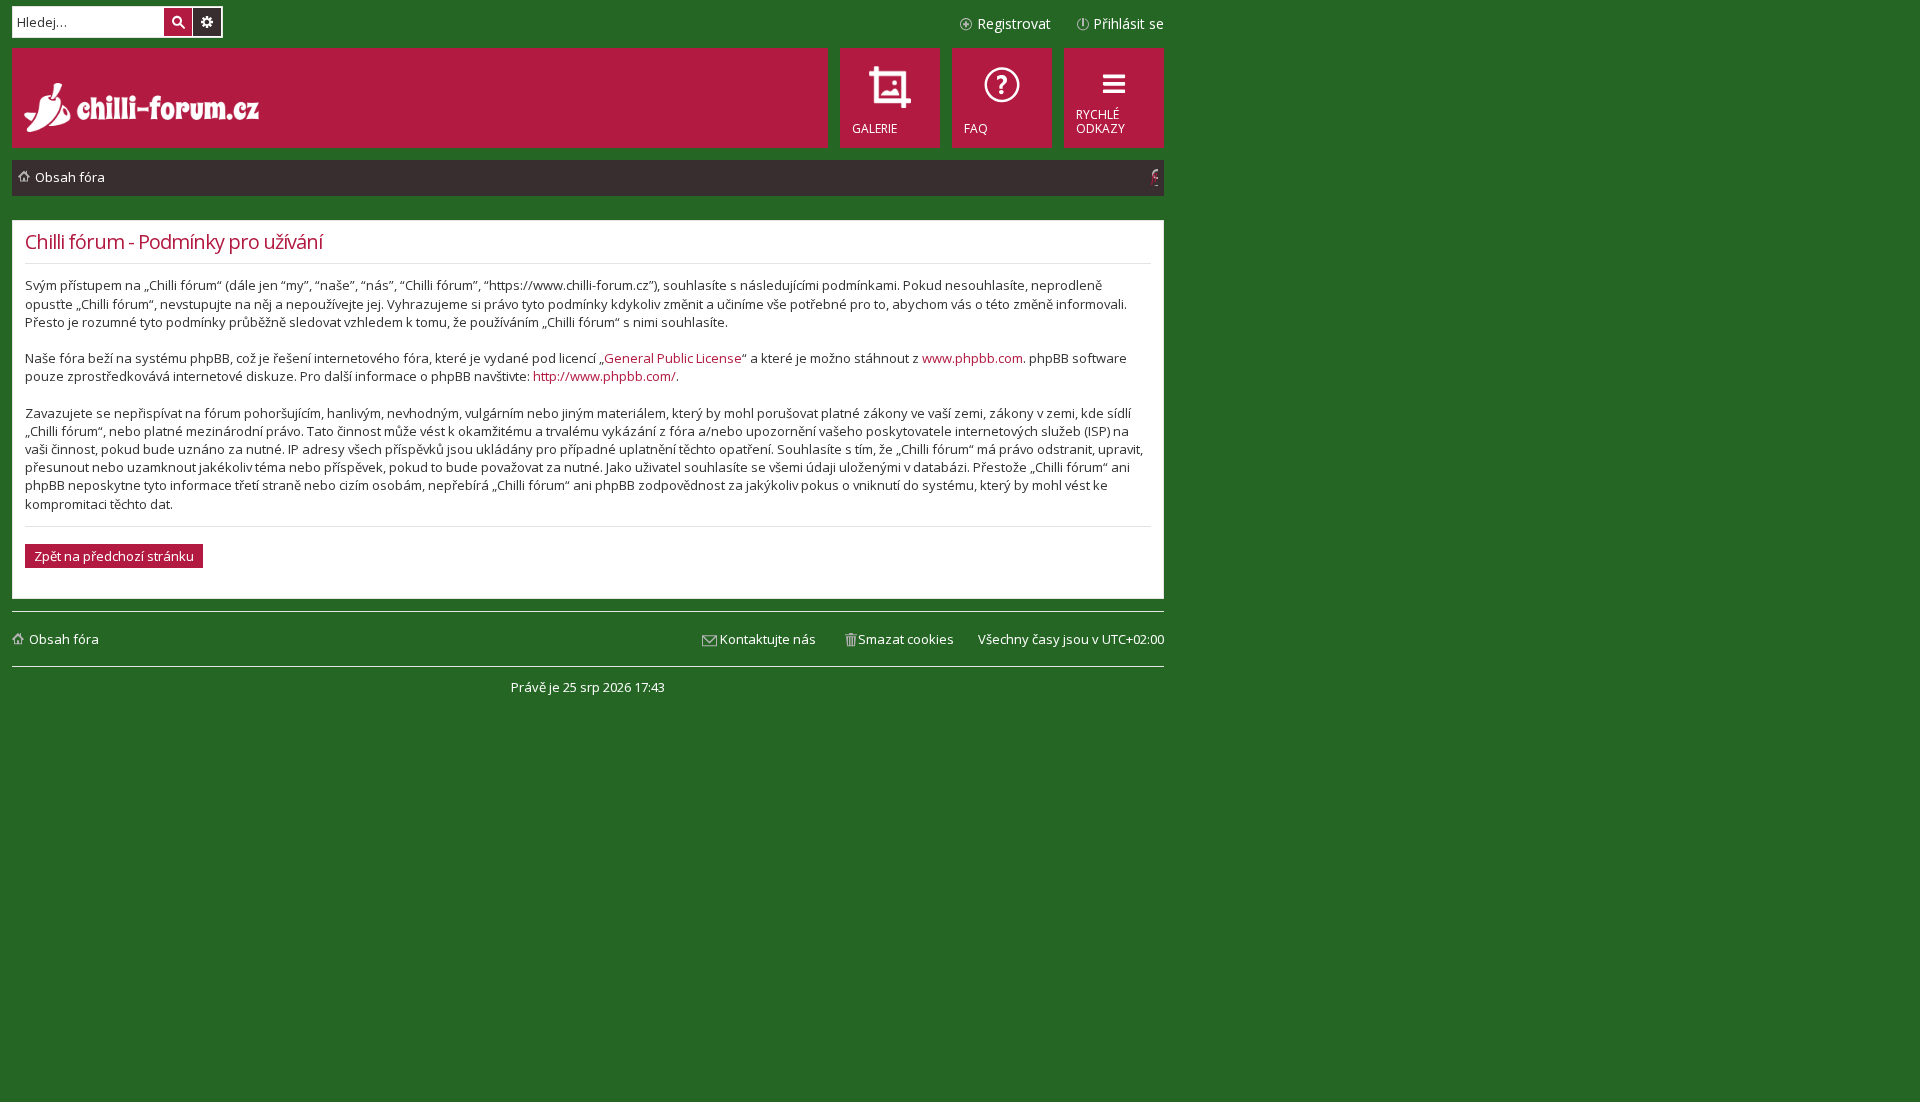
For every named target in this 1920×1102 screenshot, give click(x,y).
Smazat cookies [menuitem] (906, 639)
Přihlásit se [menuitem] (1128, 23)
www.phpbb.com (972, 358)
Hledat (178, 22)
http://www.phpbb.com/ (604, 376)
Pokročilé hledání (207, 22)
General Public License (673, 358)
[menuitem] (1002, 98)
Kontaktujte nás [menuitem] (768, 639)
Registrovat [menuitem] (1014, 23)
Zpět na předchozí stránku (114, 556)
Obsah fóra (64, 639)
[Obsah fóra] (144, 110)
